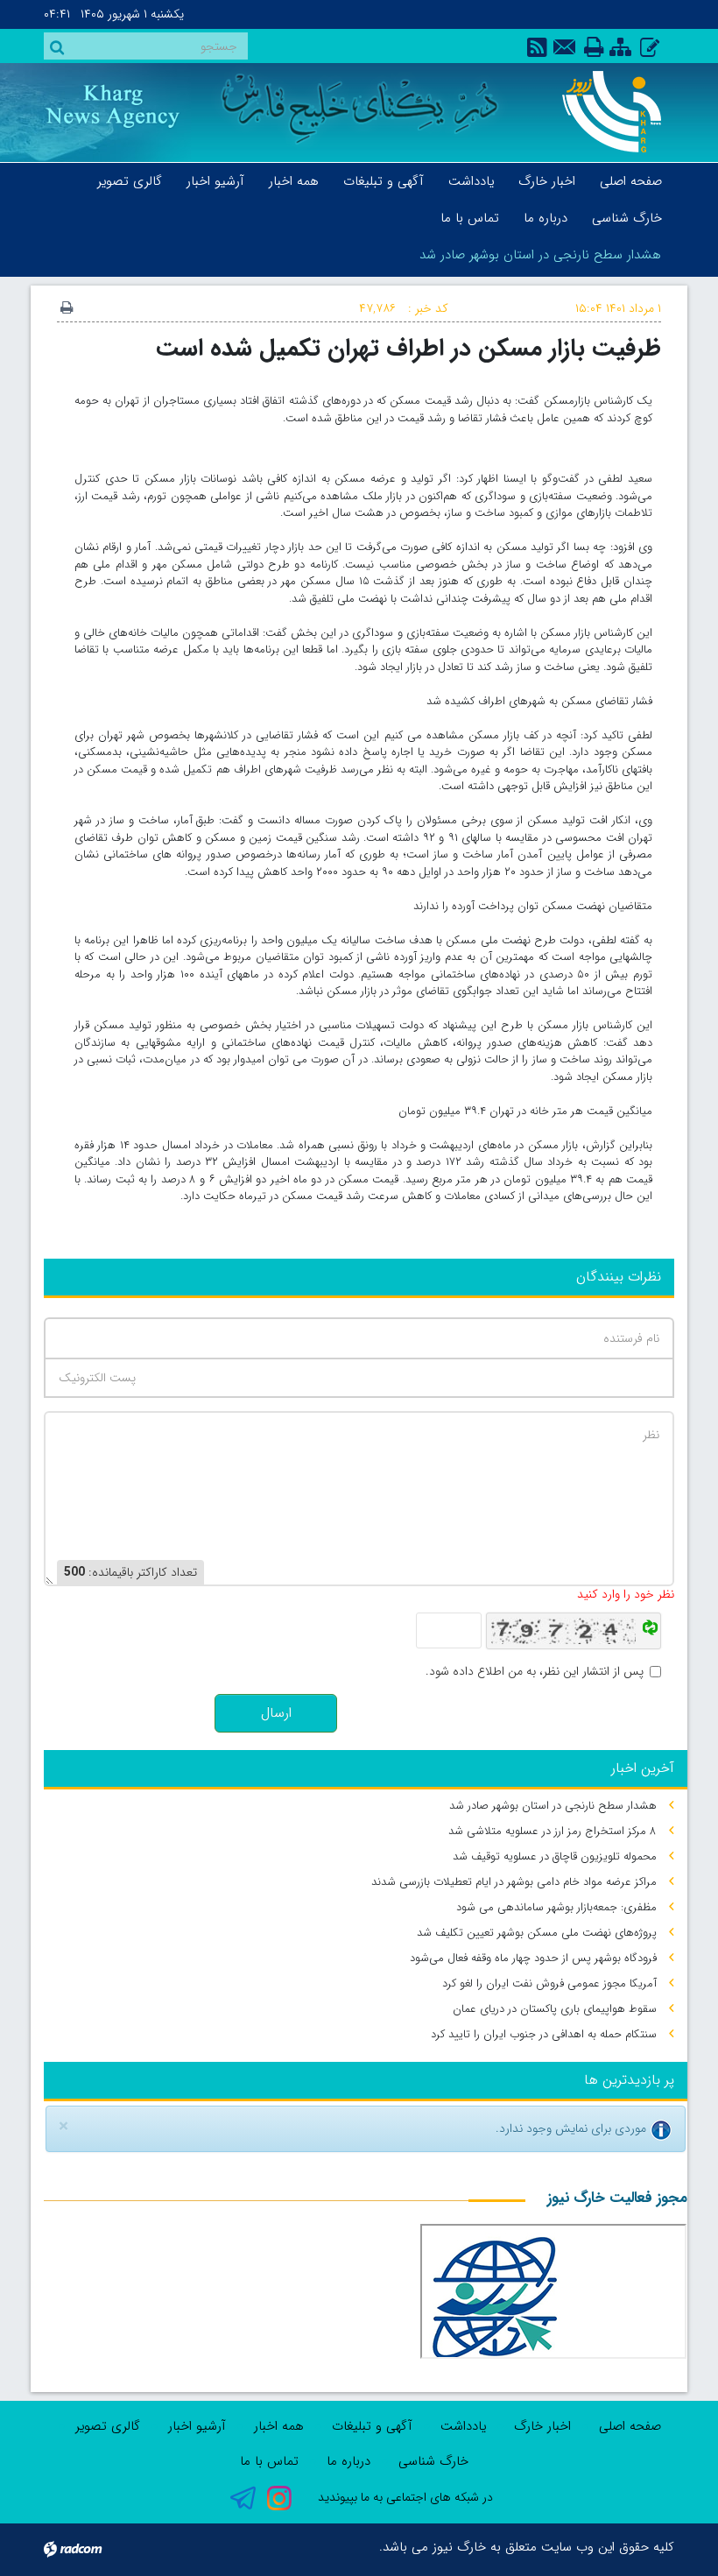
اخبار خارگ (542, 2426)
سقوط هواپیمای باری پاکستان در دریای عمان (555, 2009)
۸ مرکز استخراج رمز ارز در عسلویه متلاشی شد (553, 1831)
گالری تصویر (108, 2426)
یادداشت (463, 2426)
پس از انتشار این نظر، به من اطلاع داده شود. (535, 1672)
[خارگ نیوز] (606, 112)
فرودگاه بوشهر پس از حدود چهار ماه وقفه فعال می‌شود (533, 1958)
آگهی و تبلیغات (372, 2426)
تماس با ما (269, 2461)
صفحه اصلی (630, 2426)
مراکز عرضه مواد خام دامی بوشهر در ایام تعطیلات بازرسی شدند (514, 1882)
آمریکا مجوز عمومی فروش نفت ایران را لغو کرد (549, 1983)
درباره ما (348, 2461)
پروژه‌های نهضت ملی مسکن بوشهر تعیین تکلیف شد (537, 1933)
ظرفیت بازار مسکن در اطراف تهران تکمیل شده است (408, 348)
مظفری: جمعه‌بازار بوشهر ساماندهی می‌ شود (556, 1907)
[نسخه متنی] (67, 309)
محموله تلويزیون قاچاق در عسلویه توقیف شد (555, 1856)
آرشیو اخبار (197, 2426)
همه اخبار (279, 2426)
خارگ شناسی (433, 2461)
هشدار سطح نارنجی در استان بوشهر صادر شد (540, 255)
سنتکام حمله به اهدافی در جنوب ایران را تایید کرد (544, 2034)
